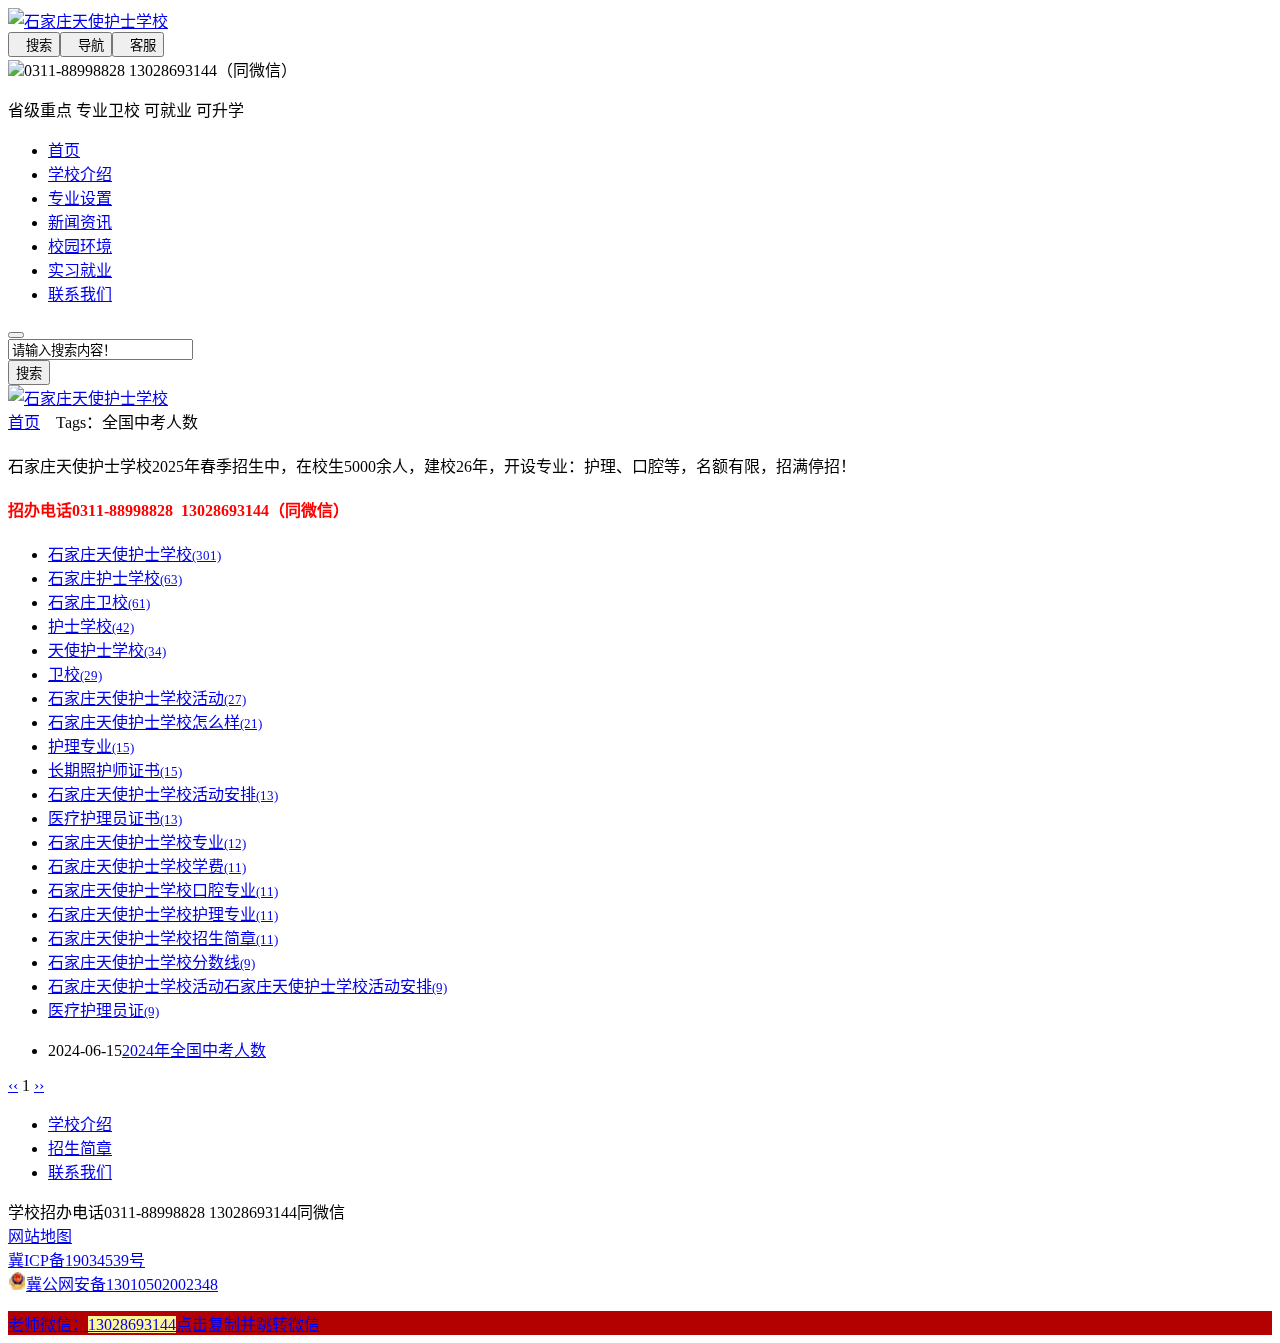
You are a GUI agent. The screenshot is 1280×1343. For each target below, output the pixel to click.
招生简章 (80, 1148)
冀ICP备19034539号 (76, 1260)
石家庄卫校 (99, 602)
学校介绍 (80, 174)
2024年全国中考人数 (194, 1050)
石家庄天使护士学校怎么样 (155, 722)
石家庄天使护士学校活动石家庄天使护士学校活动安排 (247, 986)
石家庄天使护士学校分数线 (151, 962)
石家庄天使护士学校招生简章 (163, 938)
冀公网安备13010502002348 (122, 1284)
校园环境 (80, 246)
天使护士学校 (107, 650)
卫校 (75, 674)
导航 (86, 45)
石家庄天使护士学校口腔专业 (163, 890)
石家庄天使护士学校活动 (147, 698)
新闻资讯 (80, 222)
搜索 (34, 45)
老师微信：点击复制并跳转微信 (164, 1324)
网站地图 (40, 1236)
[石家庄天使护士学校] (520, 20)
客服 (138, 45)
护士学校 (91, 626)
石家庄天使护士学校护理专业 (163, 914)
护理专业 (91, 746)
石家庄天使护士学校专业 (147, 842)
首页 (64, 150)
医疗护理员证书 (115, 818)
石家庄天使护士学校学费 (147, 866)
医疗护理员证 (103, 1010)
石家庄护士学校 (115, 578)
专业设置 (80, 198)
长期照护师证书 (115, 770)
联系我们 (80, 294)
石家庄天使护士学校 (134, 554)
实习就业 (80, 270)
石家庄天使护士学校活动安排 (163, 794)
